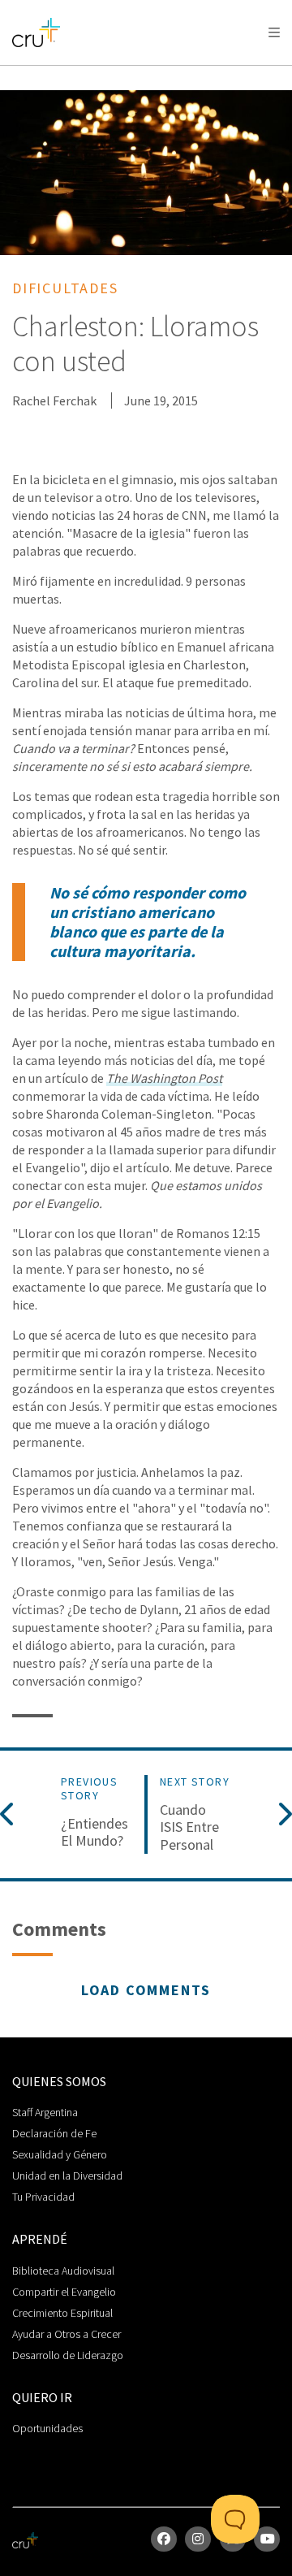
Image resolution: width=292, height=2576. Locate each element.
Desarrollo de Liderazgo (68, 2355)
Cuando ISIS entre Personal (189, 1827)
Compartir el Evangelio (64, 2292)
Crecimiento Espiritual (62, 2313)
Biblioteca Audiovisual (63, 2271)
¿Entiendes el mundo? (94, 1832)
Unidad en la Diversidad (67, 2176)
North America (82, 74)
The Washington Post (164, 1078)
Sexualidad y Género (60, 2154)
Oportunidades (47, 2428)
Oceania (205, 74)
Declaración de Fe (54, 2133)
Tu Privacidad (43, 2197)
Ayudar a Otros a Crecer (67, 2334)
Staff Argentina (45, 2112)
